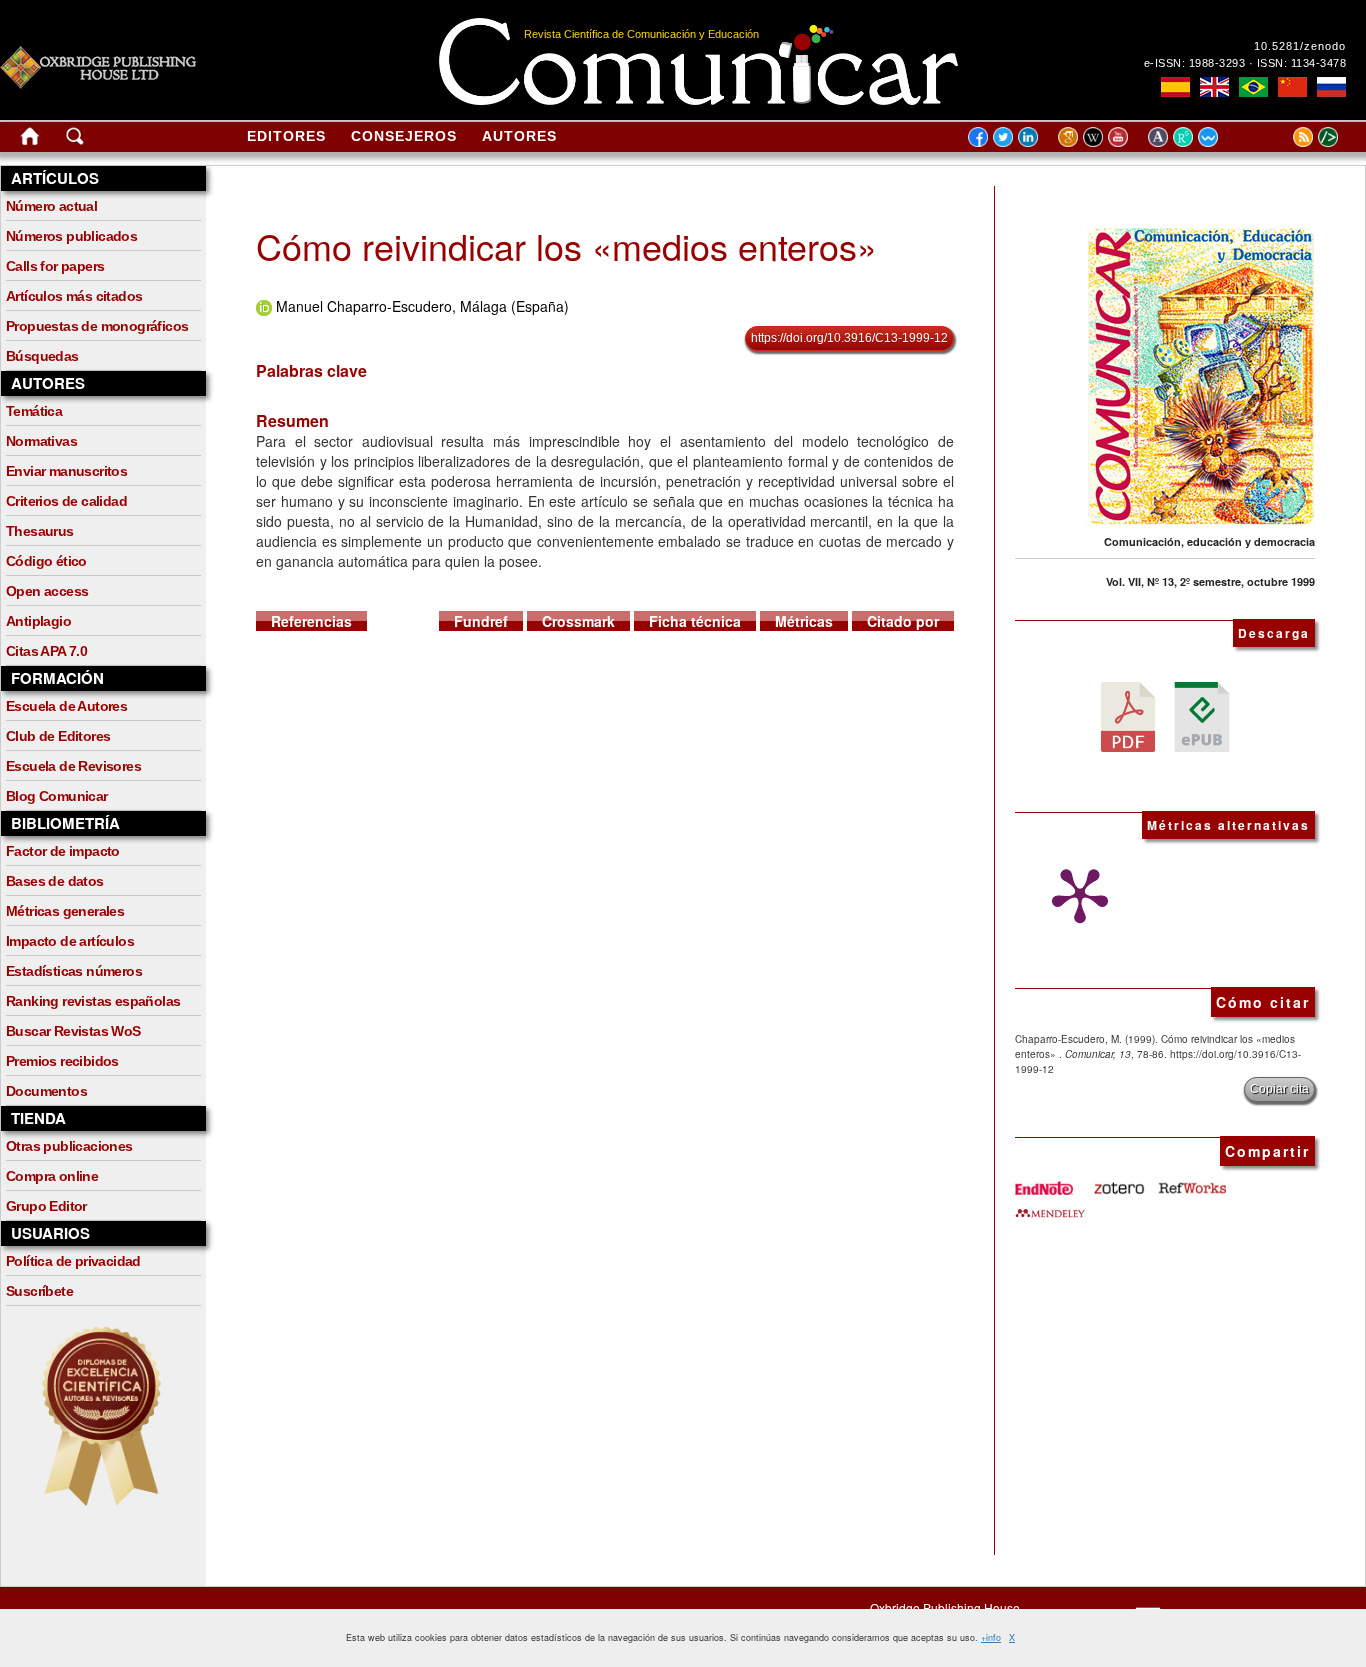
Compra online (52, 1176)
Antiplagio (38, 621)
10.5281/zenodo (1300, 46)
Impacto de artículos (70, 941)
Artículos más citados (74, 296)
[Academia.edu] (1160, 136)
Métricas (804, 621)
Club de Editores (58, 736)
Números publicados (71, 236)
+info (991, 1637)
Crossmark (578, 621)
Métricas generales (65, 911)
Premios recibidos (62, 1061)
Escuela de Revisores (73, 766)
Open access (47, 591)
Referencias (311, 621)
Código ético (46, 561)
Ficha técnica (695, 621)
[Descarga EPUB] (1202, 715)
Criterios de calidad (66, 501)
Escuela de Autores (66, 706)
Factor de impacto (63, 851)
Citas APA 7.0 (46, 651)
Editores (286, 136)
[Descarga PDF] (1128, 715)
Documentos (46, 1091)
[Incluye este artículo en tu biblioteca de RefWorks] (1191, 1181)
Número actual (51, 206)
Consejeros (404, 136)
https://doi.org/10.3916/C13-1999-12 (849, 338)
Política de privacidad (73, 1261)
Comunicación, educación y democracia (1209, 541)
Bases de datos (55, 881)
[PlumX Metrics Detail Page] (1075, 896)
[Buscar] (75, 140)
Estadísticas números (74, 971)
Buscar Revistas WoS (73, 1031)
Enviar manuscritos (66, 471)
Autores (519, 136)
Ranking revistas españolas (93, 1001)
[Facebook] (978, 136)
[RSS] (1278, 136)
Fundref (481, 621)
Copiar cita (1279, 1089)
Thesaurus (40, 531)
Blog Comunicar (57, 796)
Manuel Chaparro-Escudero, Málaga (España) (422, 306)
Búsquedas (42, 356)
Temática (34, 411)
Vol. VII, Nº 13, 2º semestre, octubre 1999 (1210, 581)
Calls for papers (55, 266)
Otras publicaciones (69, 1146)
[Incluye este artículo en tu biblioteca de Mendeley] (1050, 1205)
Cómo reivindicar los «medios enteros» (566, 245)
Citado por (903, 621)
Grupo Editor (46, 1206)
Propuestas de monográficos (97, 326)
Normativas (41, 441)
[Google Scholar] (1070, 136)
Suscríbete (39, 1291)
